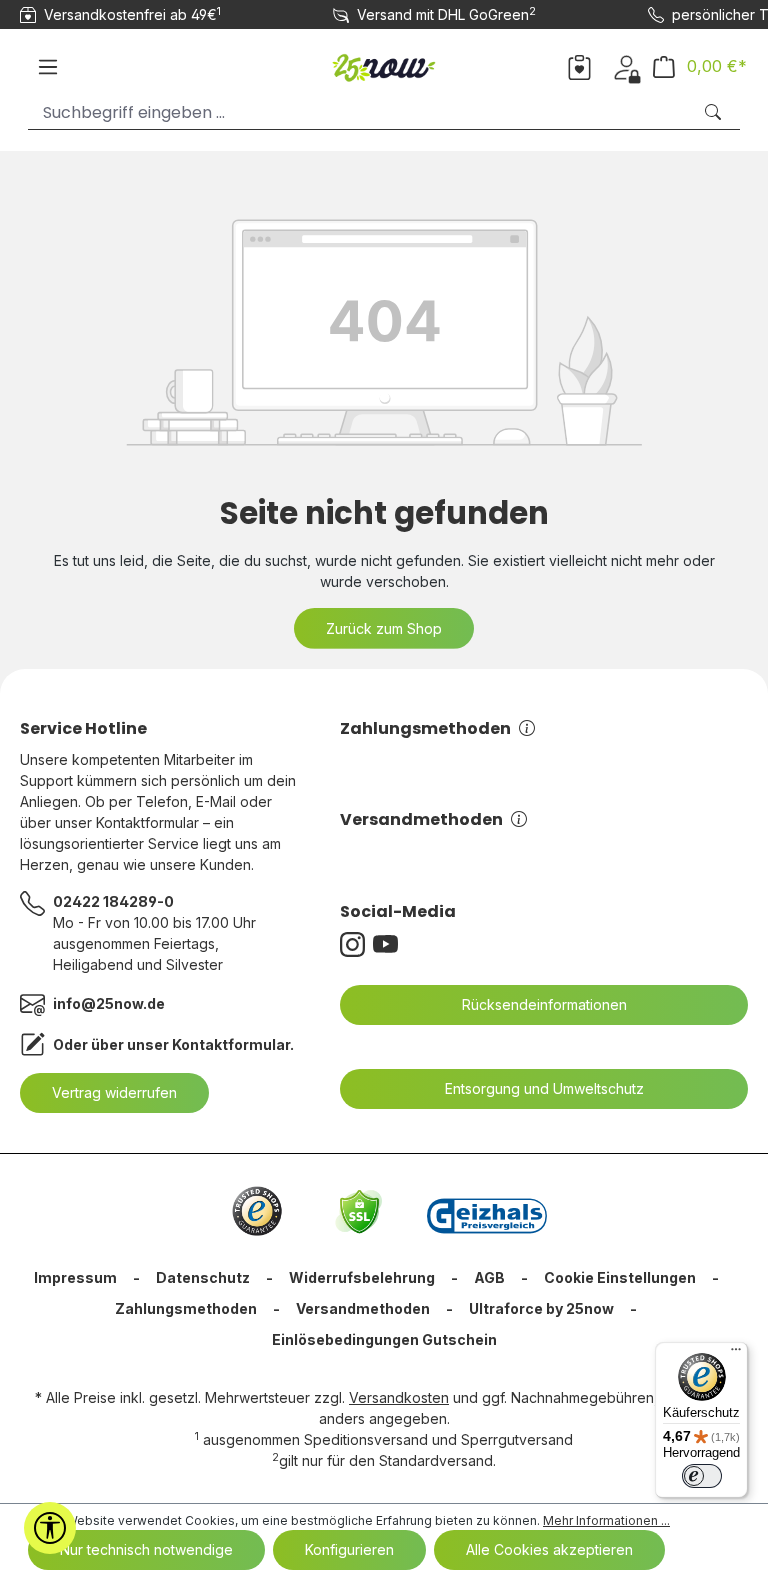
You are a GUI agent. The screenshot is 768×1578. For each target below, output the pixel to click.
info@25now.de (109, 1003)
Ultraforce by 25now (541, 1308)
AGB (489, 1277)
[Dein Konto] (626, 66)
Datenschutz (203, 1277)
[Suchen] (715, 112)
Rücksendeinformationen (544, 1004)
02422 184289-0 (113, 901)
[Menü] (48, 67)
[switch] (702, 1476)
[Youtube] (389, 944)
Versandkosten (399, 1397)
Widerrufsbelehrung (362, 1277)
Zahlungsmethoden (425, 728)
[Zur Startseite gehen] (384, 63)
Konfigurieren (349, 1549)
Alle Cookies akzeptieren (549, 1549)
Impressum (75, 1277)
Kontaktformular (231, 1044)
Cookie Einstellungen (620, 1277)
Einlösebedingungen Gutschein (384, 1339)
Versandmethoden (421, 819)
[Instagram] (356, 944)
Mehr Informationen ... (606, 1520)
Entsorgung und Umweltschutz (544, 1088)
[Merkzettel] (579, 66)
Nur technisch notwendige (146, 1549)
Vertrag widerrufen (114, 1092)
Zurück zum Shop (384, 628)
